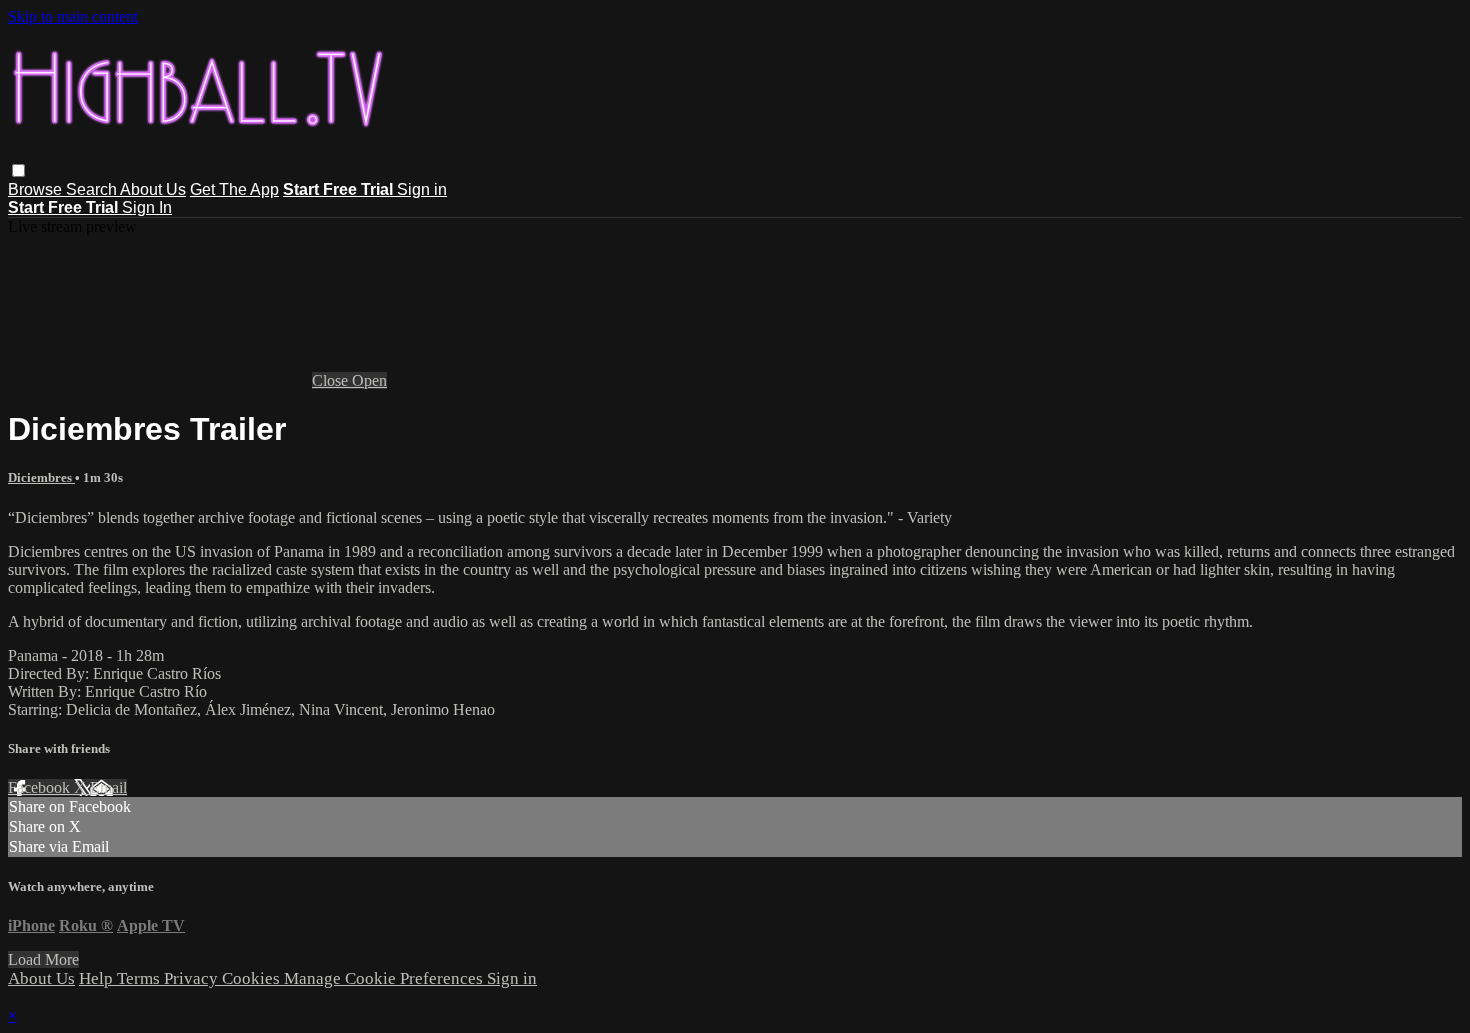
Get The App (234, 189)
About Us (153, 189)
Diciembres (41, 477)
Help (98, 978)
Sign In (147, 207)
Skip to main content (73, 16)
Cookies (253, 978)
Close (332, 380)
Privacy (193, 978)
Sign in (422, 189)
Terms (140, 978)
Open (369, 380)
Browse (37, 189)
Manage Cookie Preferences (385, 978)
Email (108, 787)
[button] (18, 170)
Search (93, 189)
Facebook (41, 787)
